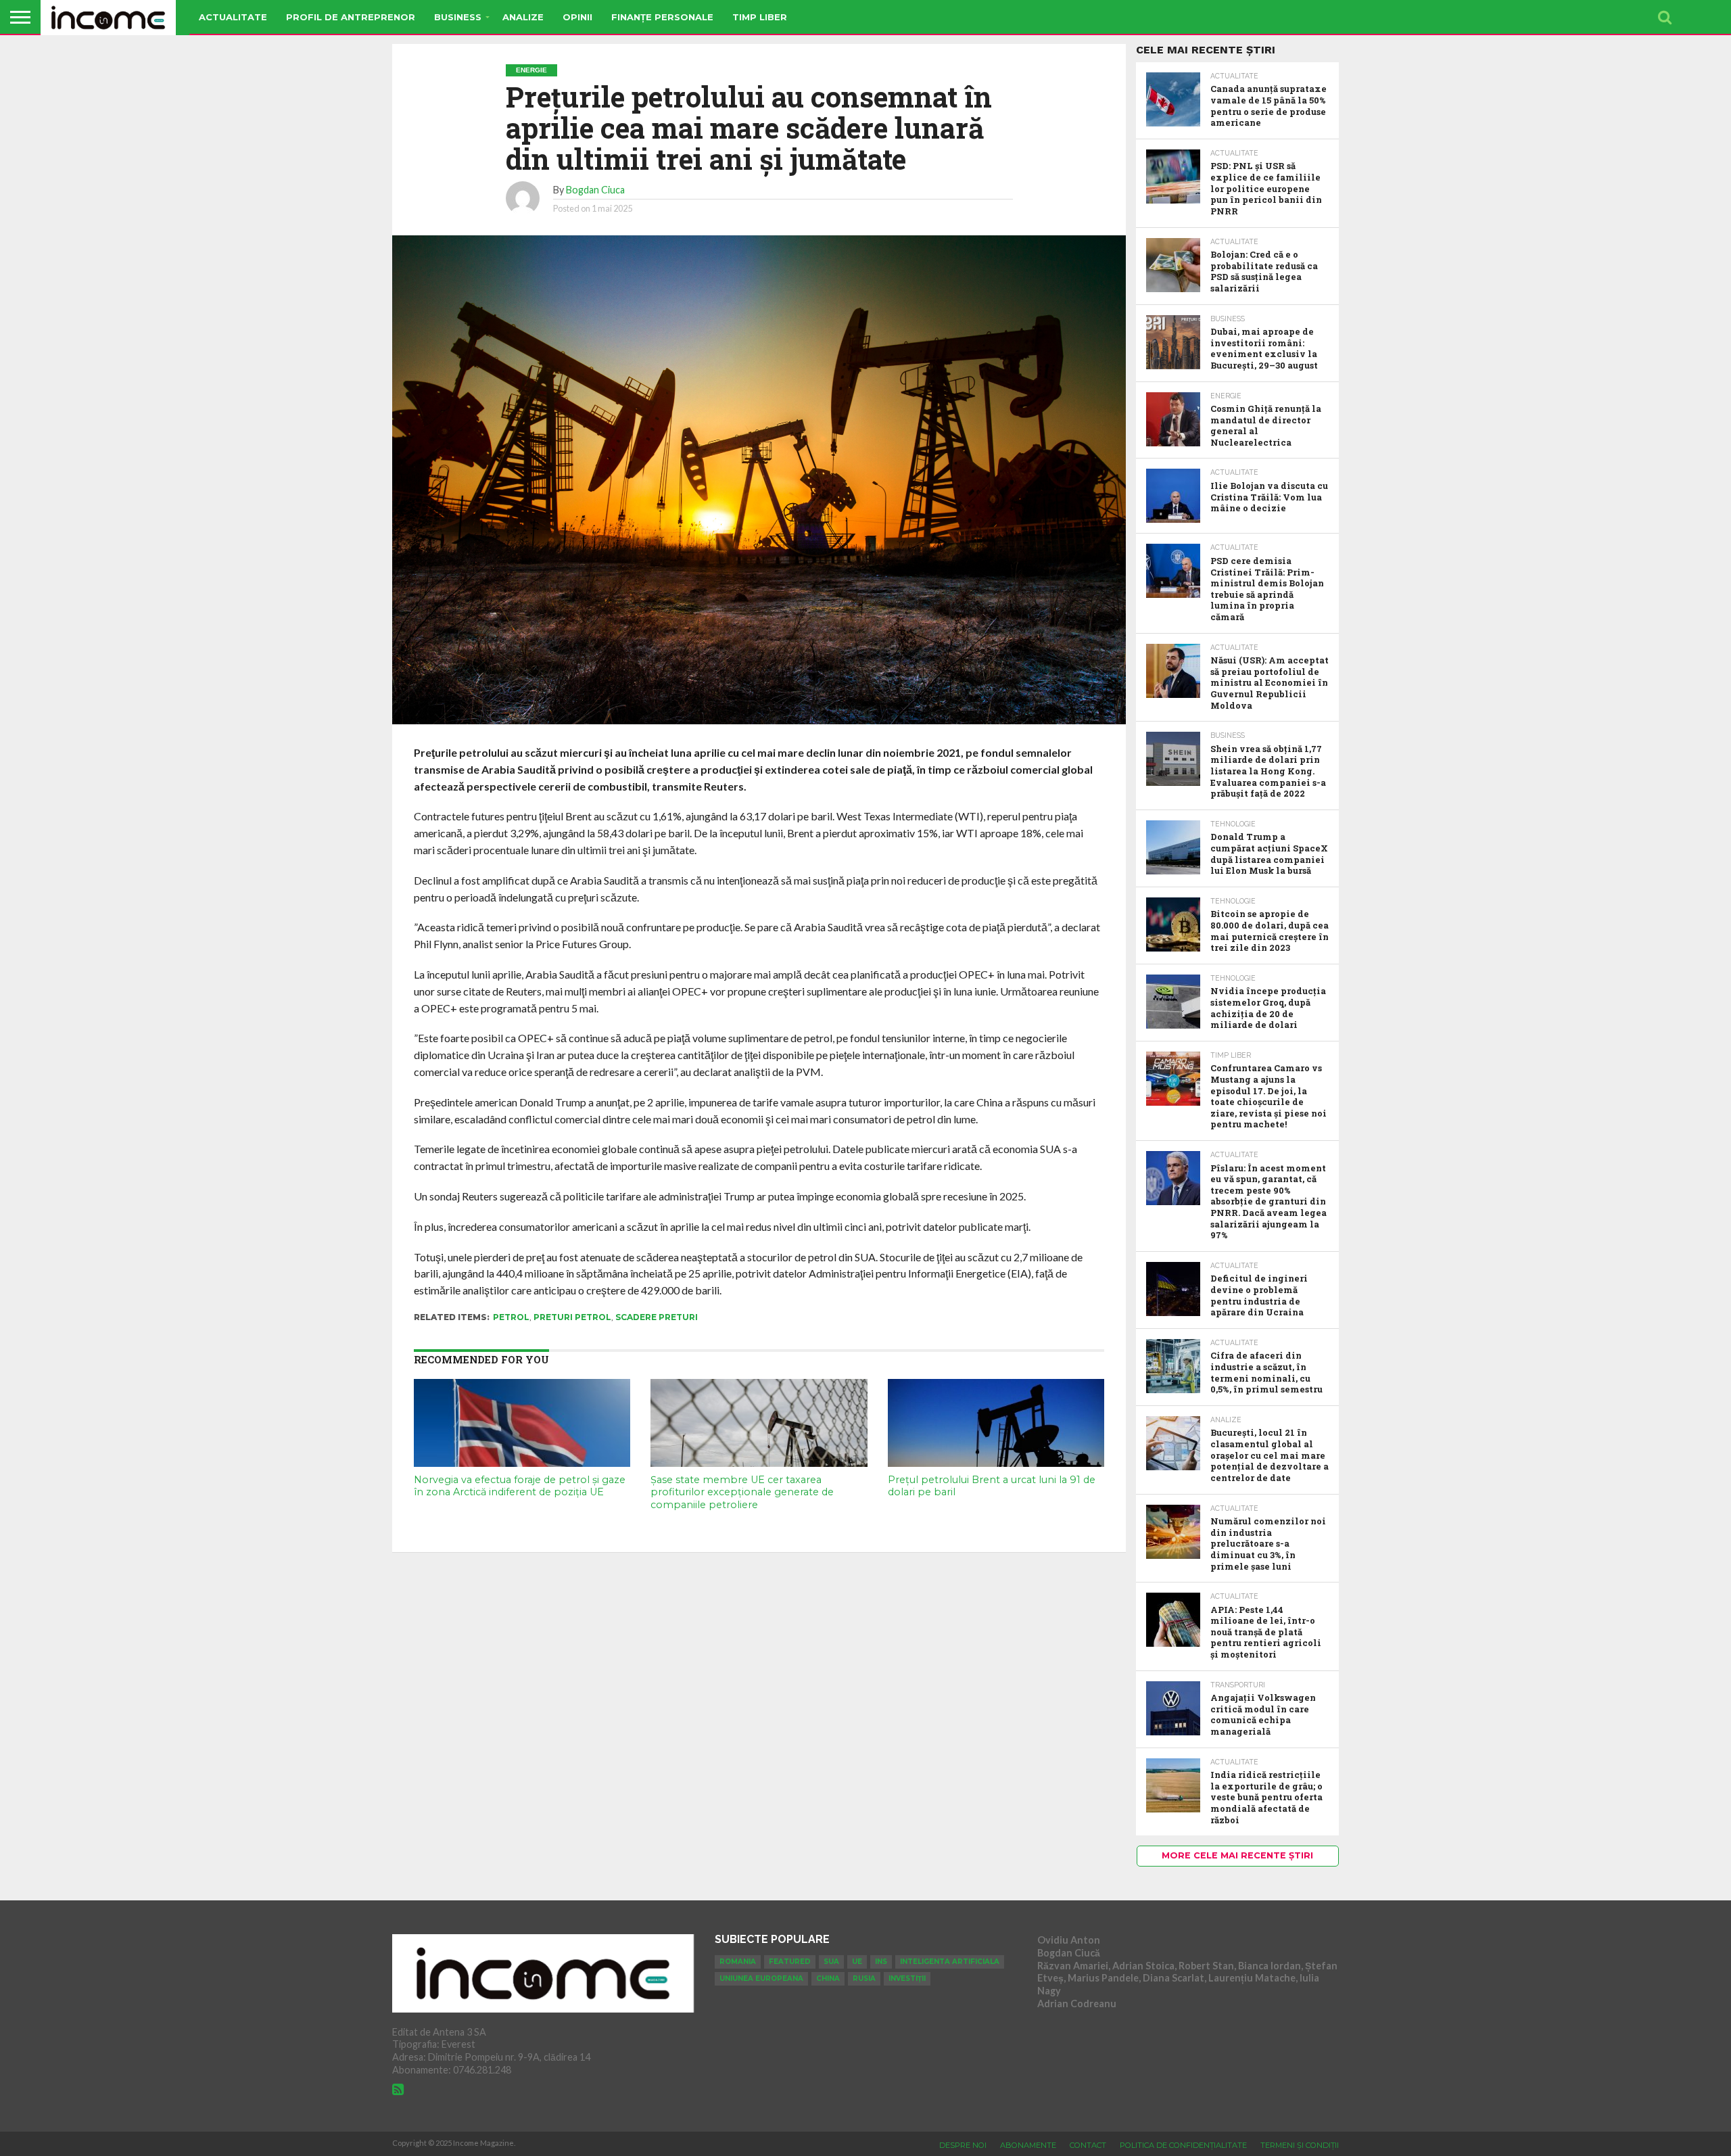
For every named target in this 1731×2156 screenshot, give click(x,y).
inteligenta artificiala (950, 1962)
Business (458, 17)
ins (881, 1962)
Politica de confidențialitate (1183, 2145)
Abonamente (1028, 2145)
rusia (864, 1978)
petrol (511, 1317)
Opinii (577, 17)
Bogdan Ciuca (595, 190)
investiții (907, 1978)
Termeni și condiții (1300, 2145)
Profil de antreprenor (351, 17)
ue (857, 1962)
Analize (523, 17)
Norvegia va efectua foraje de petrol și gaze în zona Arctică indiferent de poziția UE (520, 1486)
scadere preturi (657, 1317)
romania (738, 1962)
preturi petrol (572, 1317)
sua (831, 1962)
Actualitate (233, 17)
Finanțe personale (662, 17)
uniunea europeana (761, 1978)
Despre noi (963, 2145)
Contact (1088, 2145)
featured (790, 1962)
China (828, 1978)
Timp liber (760, 17)
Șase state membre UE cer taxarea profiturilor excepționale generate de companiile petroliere (742, 1492)
